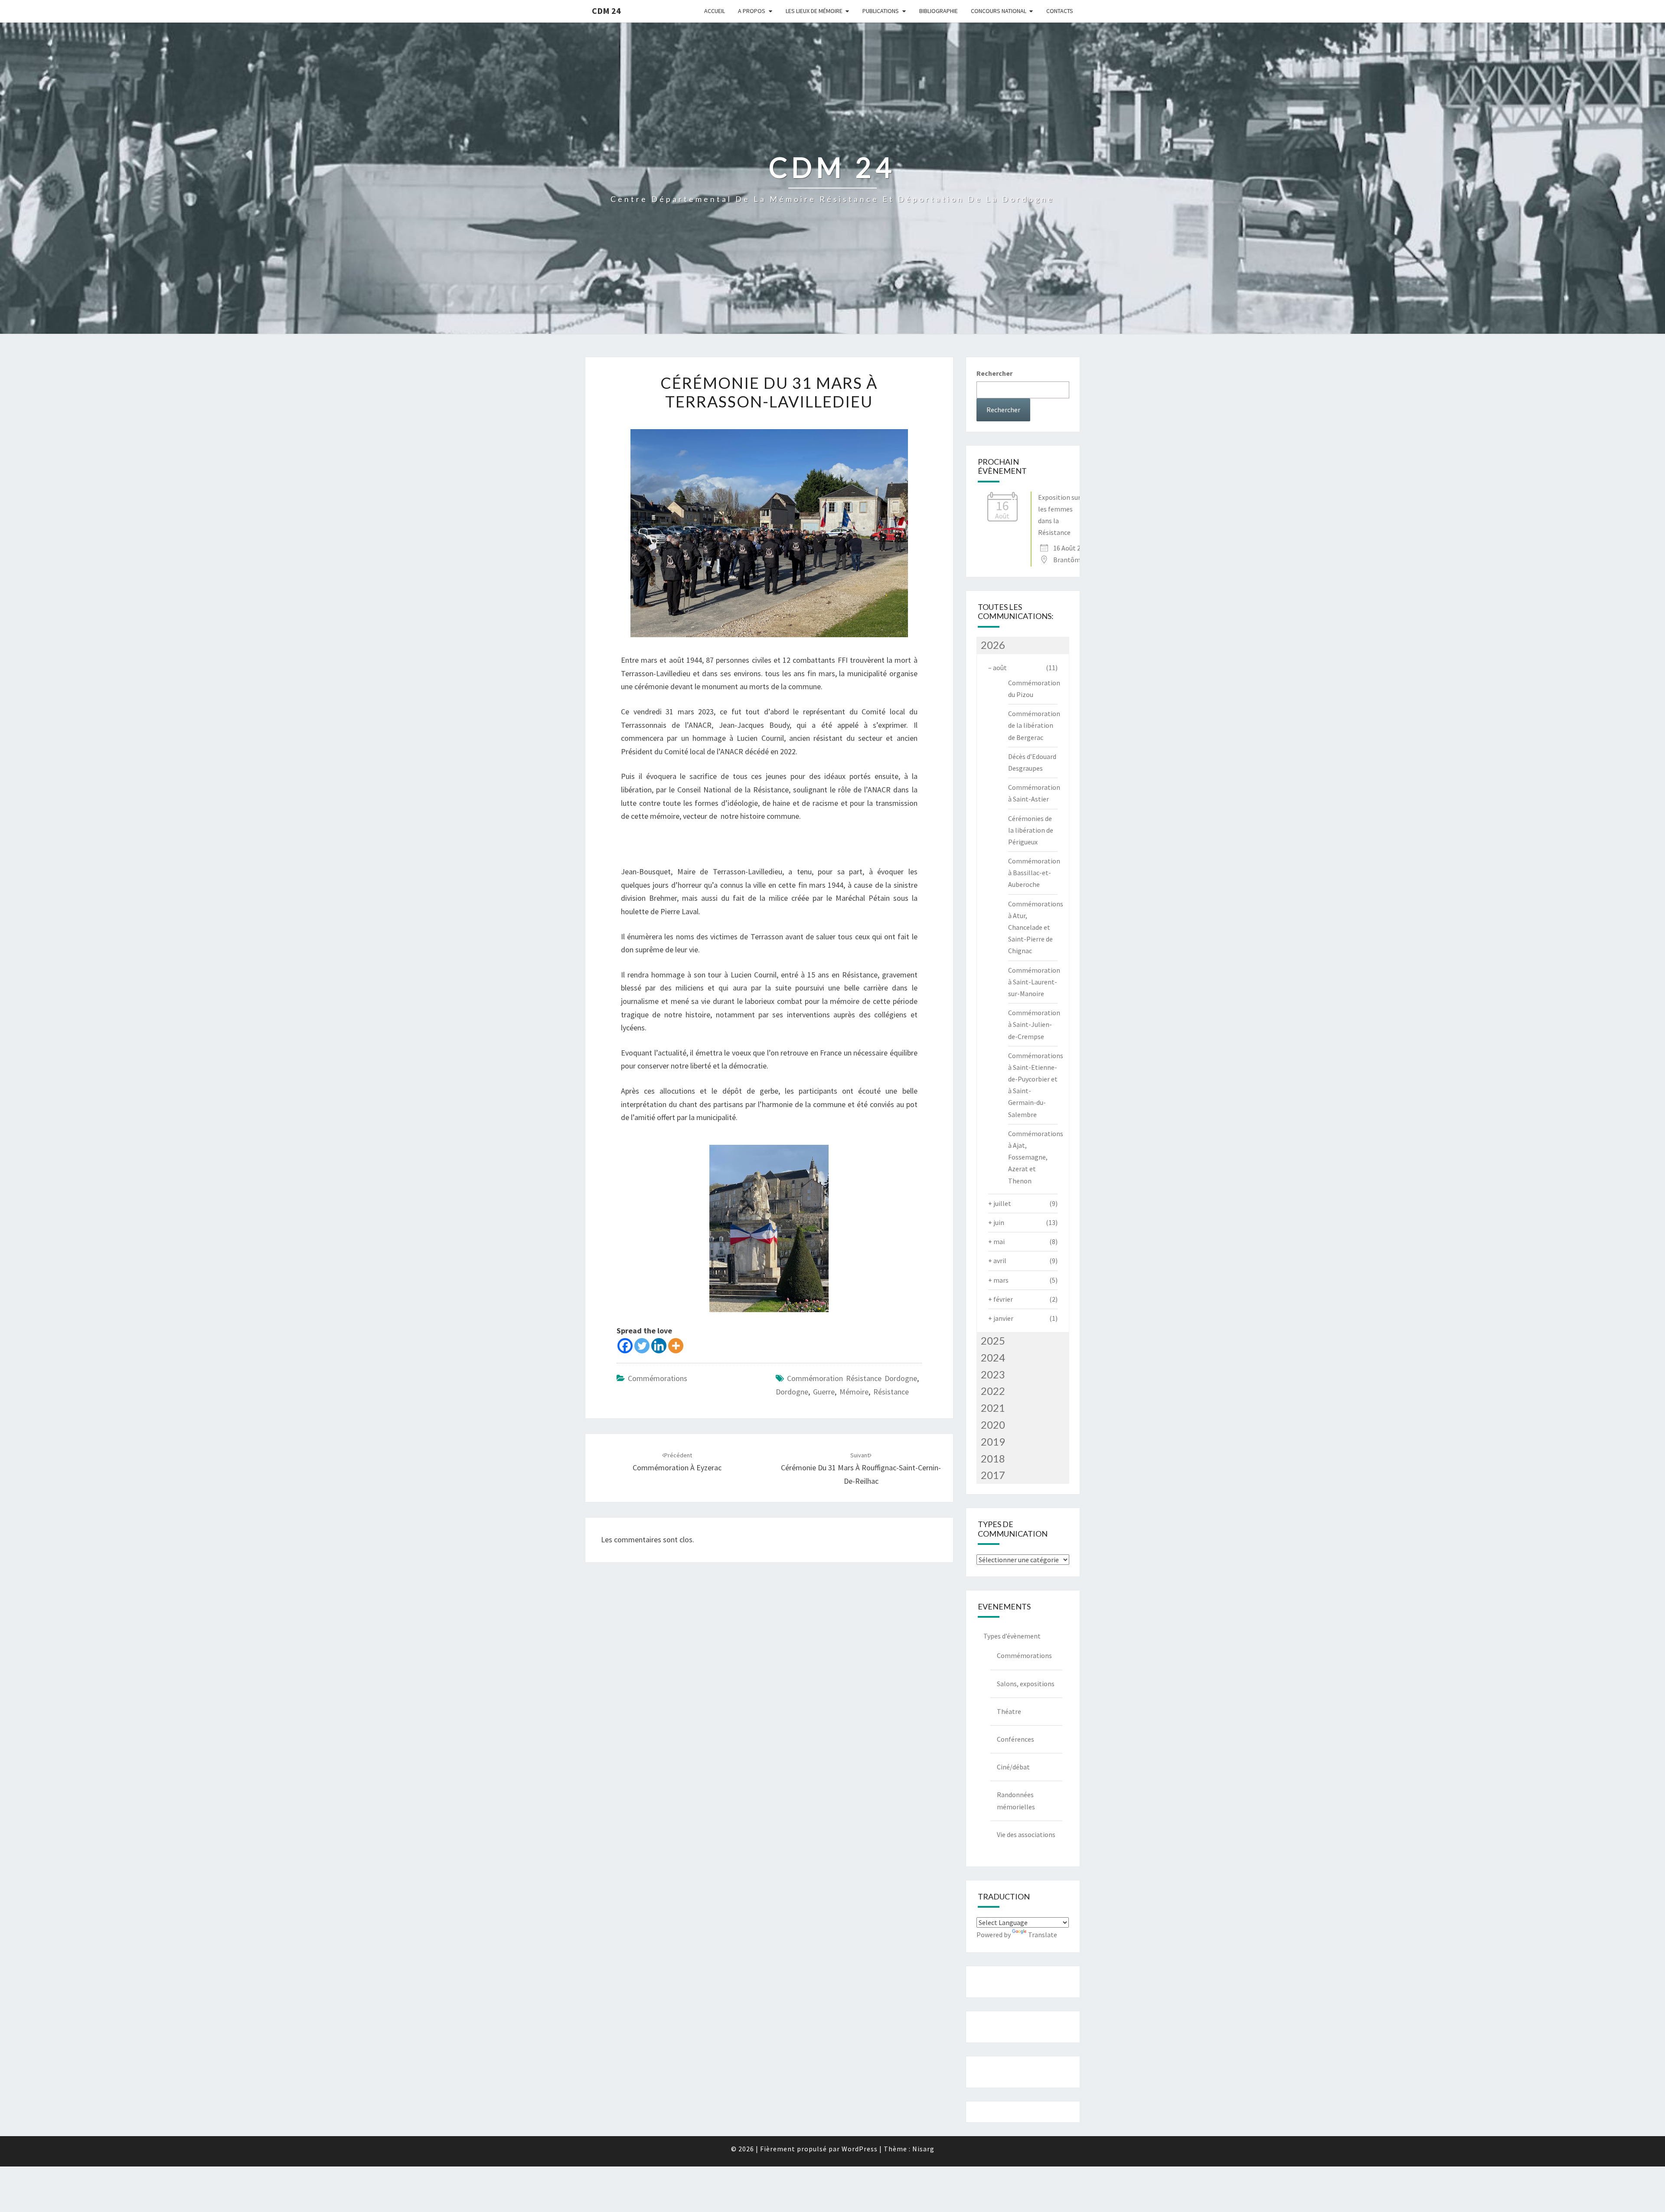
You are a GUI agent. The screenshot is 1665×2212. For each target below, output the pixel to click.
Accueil (715, 11)
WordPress (860, 2149)
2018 (993, 1458)
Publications (881, 11)
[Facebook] (625, 1346)
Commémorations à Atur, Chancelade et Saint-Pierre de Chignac (1036, 927)
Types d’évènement (1012, 1636)
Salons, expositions (1026, 1684)
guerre (824, 1392)
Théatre (1009, 1711)
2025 (993, 1341)
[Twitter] (642, 1346)
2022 (993, 1391)
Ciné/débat (1013, 1767)
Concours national (999, 11)
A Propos (752, 11)
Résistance (891, 1392)
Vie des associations (1026, 1834)
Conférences (1015, 1739)
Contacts (1060, 11)
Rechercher (994, 373)
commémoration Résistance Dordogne (852, 1378)
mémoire (854, 1392)
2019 (993, 1442)
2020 (993, 1425)
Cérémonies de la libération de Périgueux (1031, 830)
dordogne (792, 1392)
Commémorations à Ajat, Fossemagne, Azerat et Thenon (1036, 1157)
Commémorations (658, 1378)
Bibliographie (939, 11)
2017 (993, 1475)
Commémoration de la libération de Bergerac (1034, 725)
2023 (993, 1374)
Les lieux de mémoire (814, 11)
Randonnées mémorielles (1016, 1800)
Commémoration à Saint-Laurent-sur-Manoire (1034, 982)
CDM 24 (606, 11)
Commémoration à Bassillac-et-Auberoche (1034, 873)
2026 (993, 645)
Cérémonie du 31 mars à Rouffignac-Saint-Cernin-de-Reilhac (861, 1469)
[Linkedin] (659, 1346)
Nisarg (923, 2149)
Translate (1043, 1935)
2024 (993, 1357)
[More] (676, 1346)
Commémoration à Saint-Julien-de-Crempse (1034, 1024)
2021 (993, 1408)
